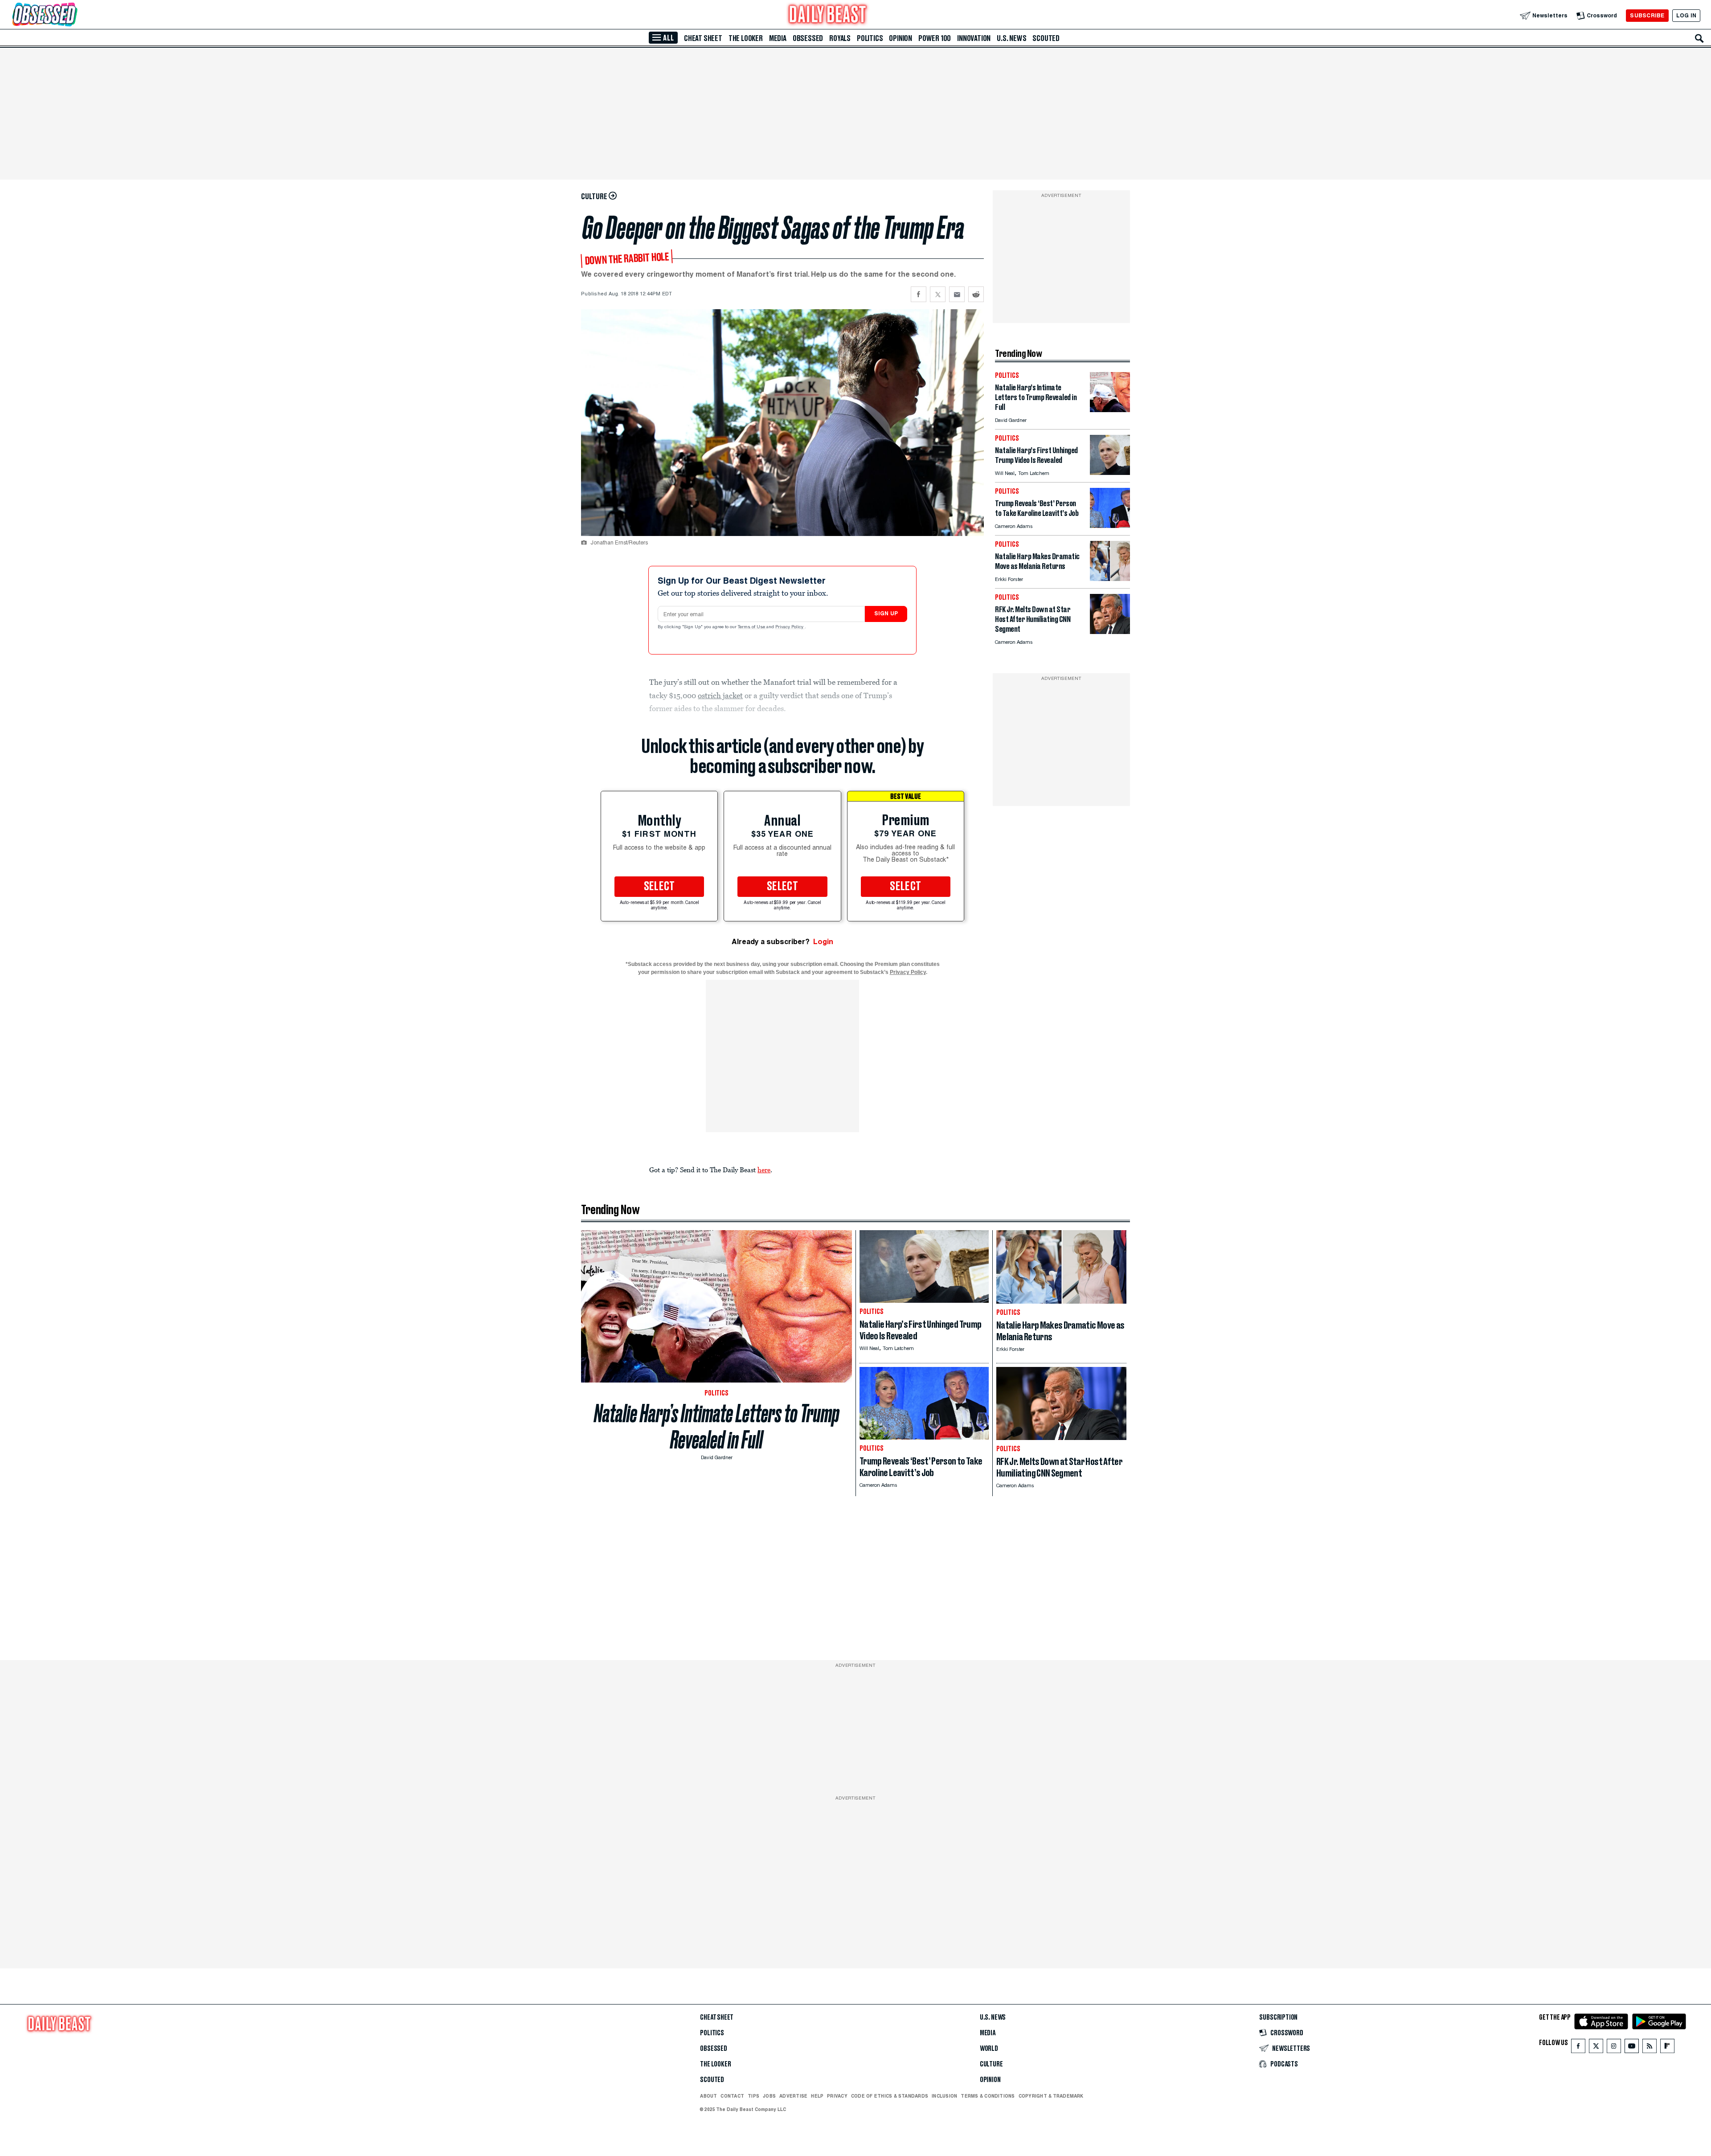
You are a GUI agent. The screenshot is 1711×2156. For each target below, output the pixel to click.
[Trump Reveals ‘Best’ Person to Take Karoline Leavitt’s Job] (1110, 526)
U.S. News (1011, 38)
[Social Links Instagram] (1614, 2048)
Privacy (837, 2096)
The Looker (746, 38)
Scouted (1046, 38)
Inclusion (944, 2096)
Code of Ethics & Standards (890, 2096)
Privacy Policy (790, 627)
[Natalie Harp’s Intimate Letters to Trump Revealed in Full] (1110, 410)
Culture (991, 2064)
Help (817, 2096)
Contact (732, 2096)
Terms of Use (752, 627)
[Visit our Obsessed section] (73, 15)
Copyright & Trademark (1051, 2096)
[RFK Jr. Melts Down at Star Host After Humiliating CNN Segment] (1110, 632)
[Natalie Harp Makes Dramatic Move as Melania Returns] (1110, 579)
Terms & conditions (988, 2096)
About (708, 2096)
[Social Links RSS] (1650, 2048)
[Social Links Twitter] (1596, 2048)
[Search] (1699, 38)
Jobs (769, 2096)
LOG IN (1686, 15)
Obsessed (808, 38)
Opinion (901, 38)
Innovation (974, 38)
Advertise (793, 2096)
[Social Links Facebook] (1578, 2048)
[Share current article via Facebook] (919, 294)
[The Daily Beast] (828, 15)
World (989, 2049)
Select (659, 887)
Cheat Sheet (703, 38)
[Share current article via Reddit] (976, 294)
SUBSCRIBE (1647, 15)
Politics (870, 38)
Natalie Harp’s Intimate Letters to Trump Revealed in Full (717, 1427)
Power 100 (935, 38)
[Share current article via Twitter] (938, 294)
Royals (840, 38)
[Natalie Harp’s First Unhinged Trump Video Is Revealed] (1110, 473)
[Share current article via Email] (957, 294)
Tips (753, 2096)
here (764, 1170)
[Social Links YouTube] (1632, 2048)
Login (823, 942)
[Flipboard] (1667, 2048)
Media (778, 38)
